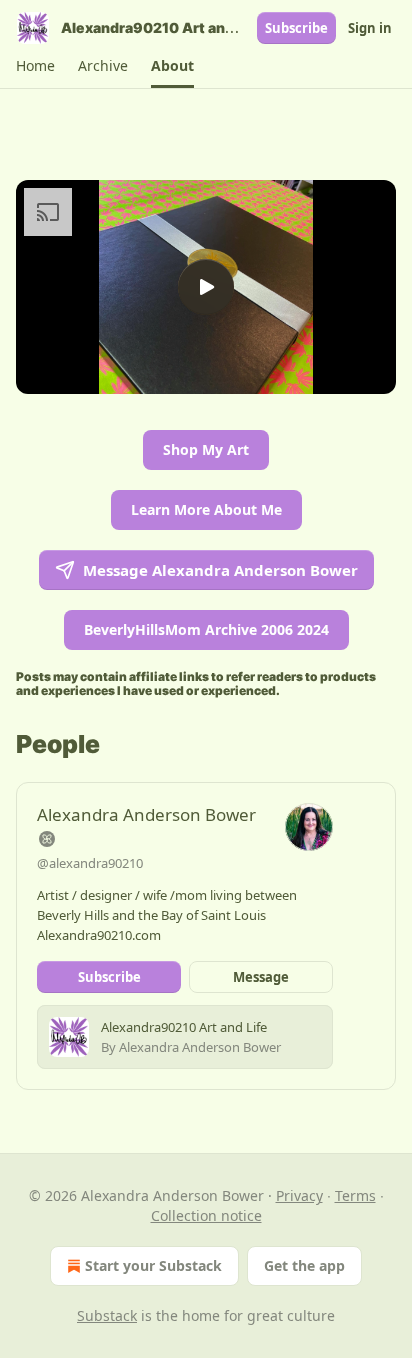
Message (261, 977)
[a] (206, 287)
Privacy (299, 1195)
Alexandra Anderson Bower (146, 814)
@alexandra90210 (90, 863)
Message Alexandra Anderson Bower (220, 570)
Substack (107, 1315)
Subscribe (296, 28)
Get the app (304, 1265)
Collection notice (206, 1215)
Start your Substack (153, 1265)
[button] (35, 66)
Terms (355, 1195)
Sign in (370, 28)
